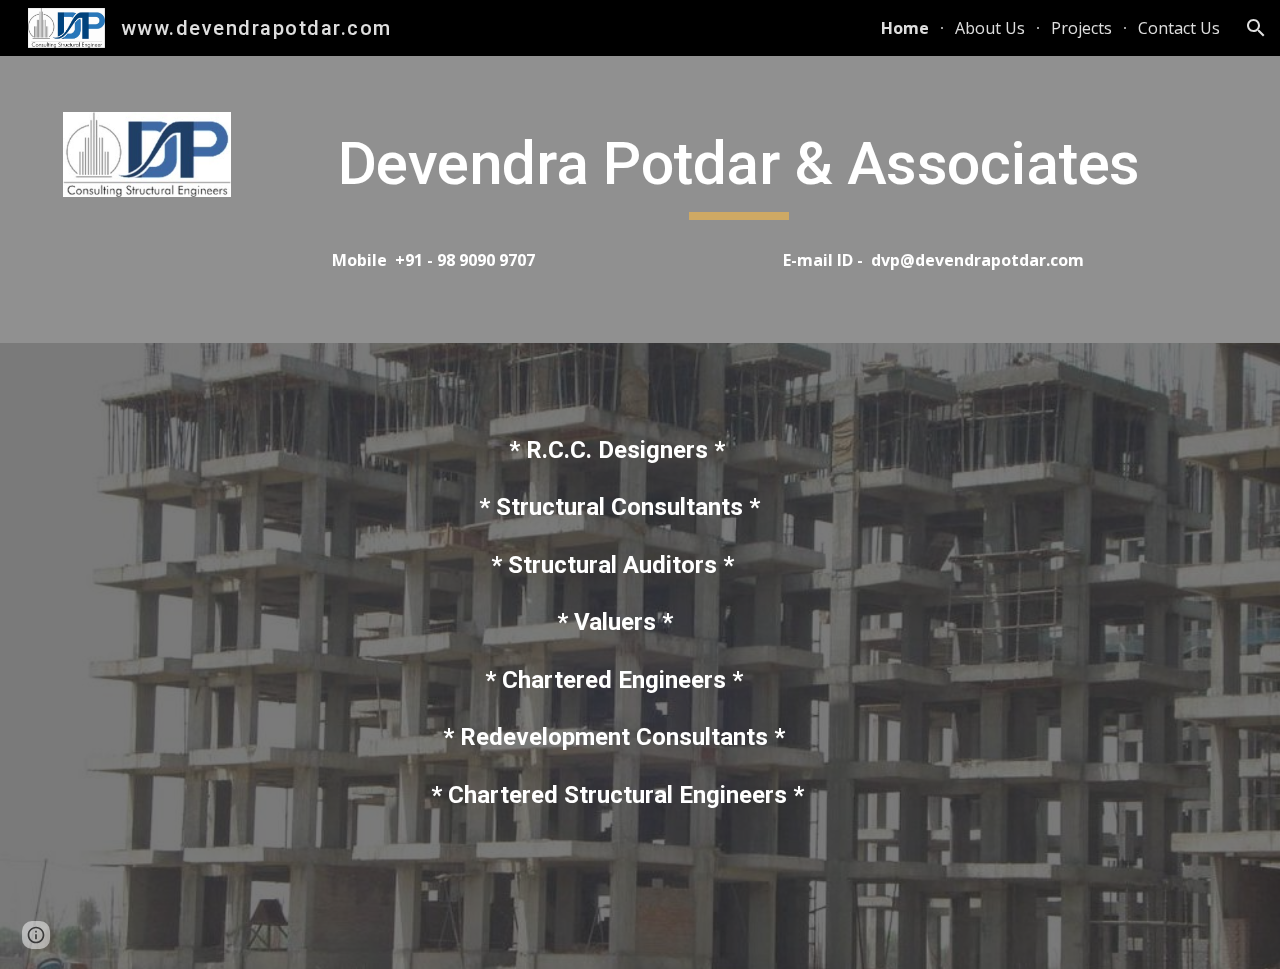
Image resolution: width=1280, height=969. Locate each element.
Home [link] (905, 28)
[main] (738, 173)
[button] (1256, 28)
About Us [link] (990, 28)
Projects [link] (1081, 28)
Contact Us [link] (1179, 28)
